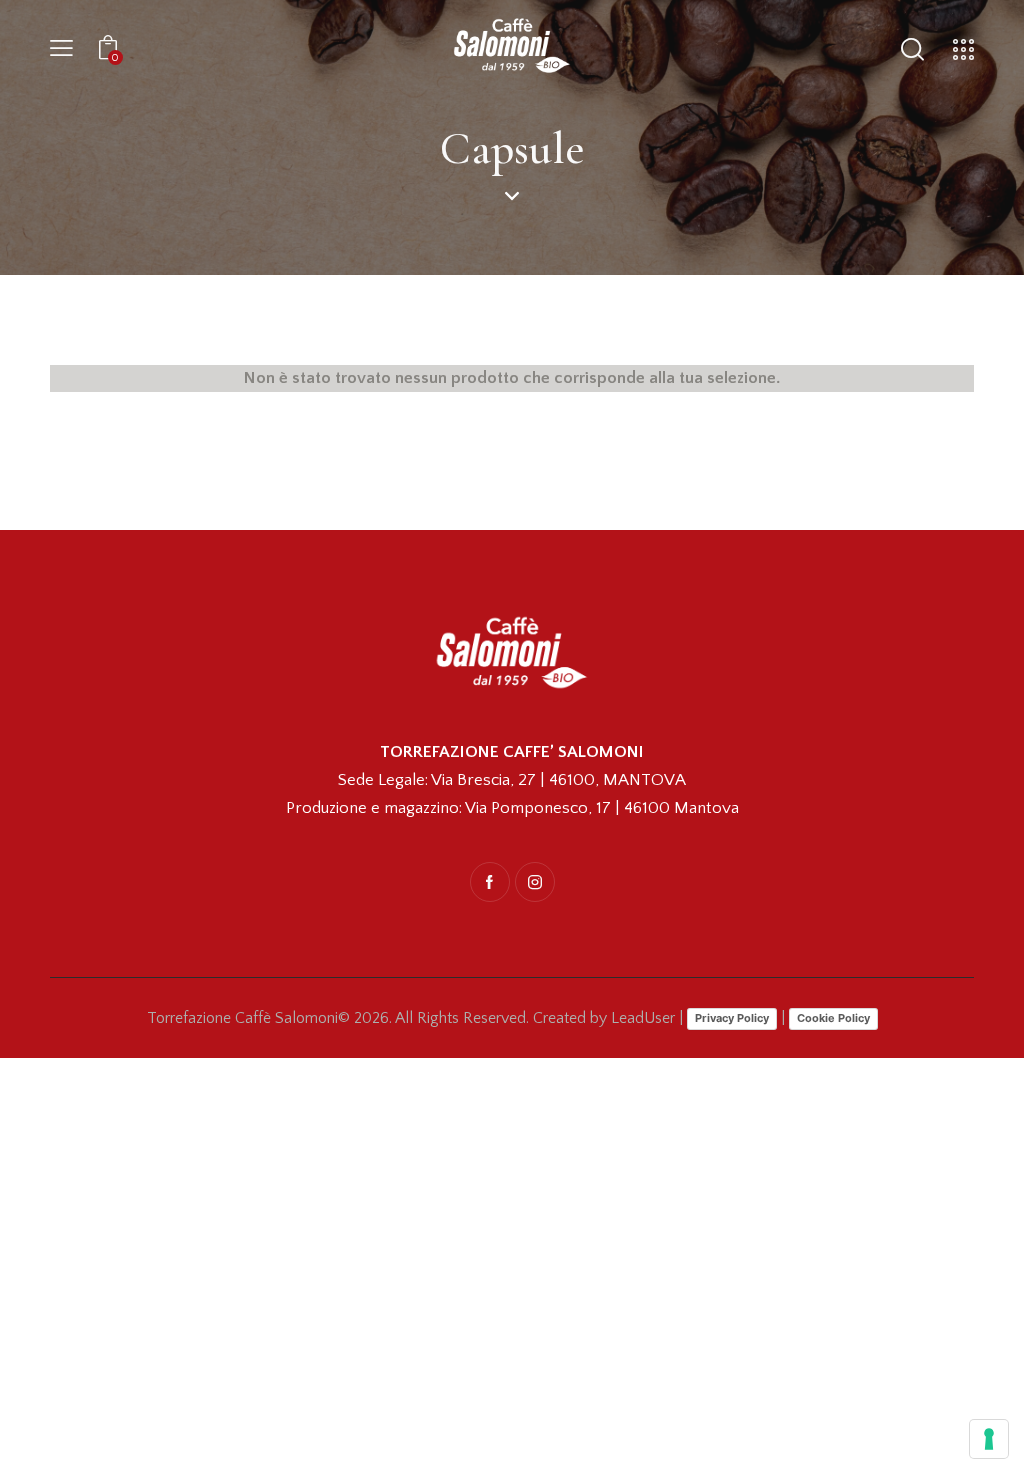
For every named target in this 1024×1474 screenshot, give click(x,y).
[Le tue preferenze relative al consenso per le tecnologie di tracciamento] (989, 1439)
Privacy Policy (732, 1018)
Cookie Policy (833, 1018)
